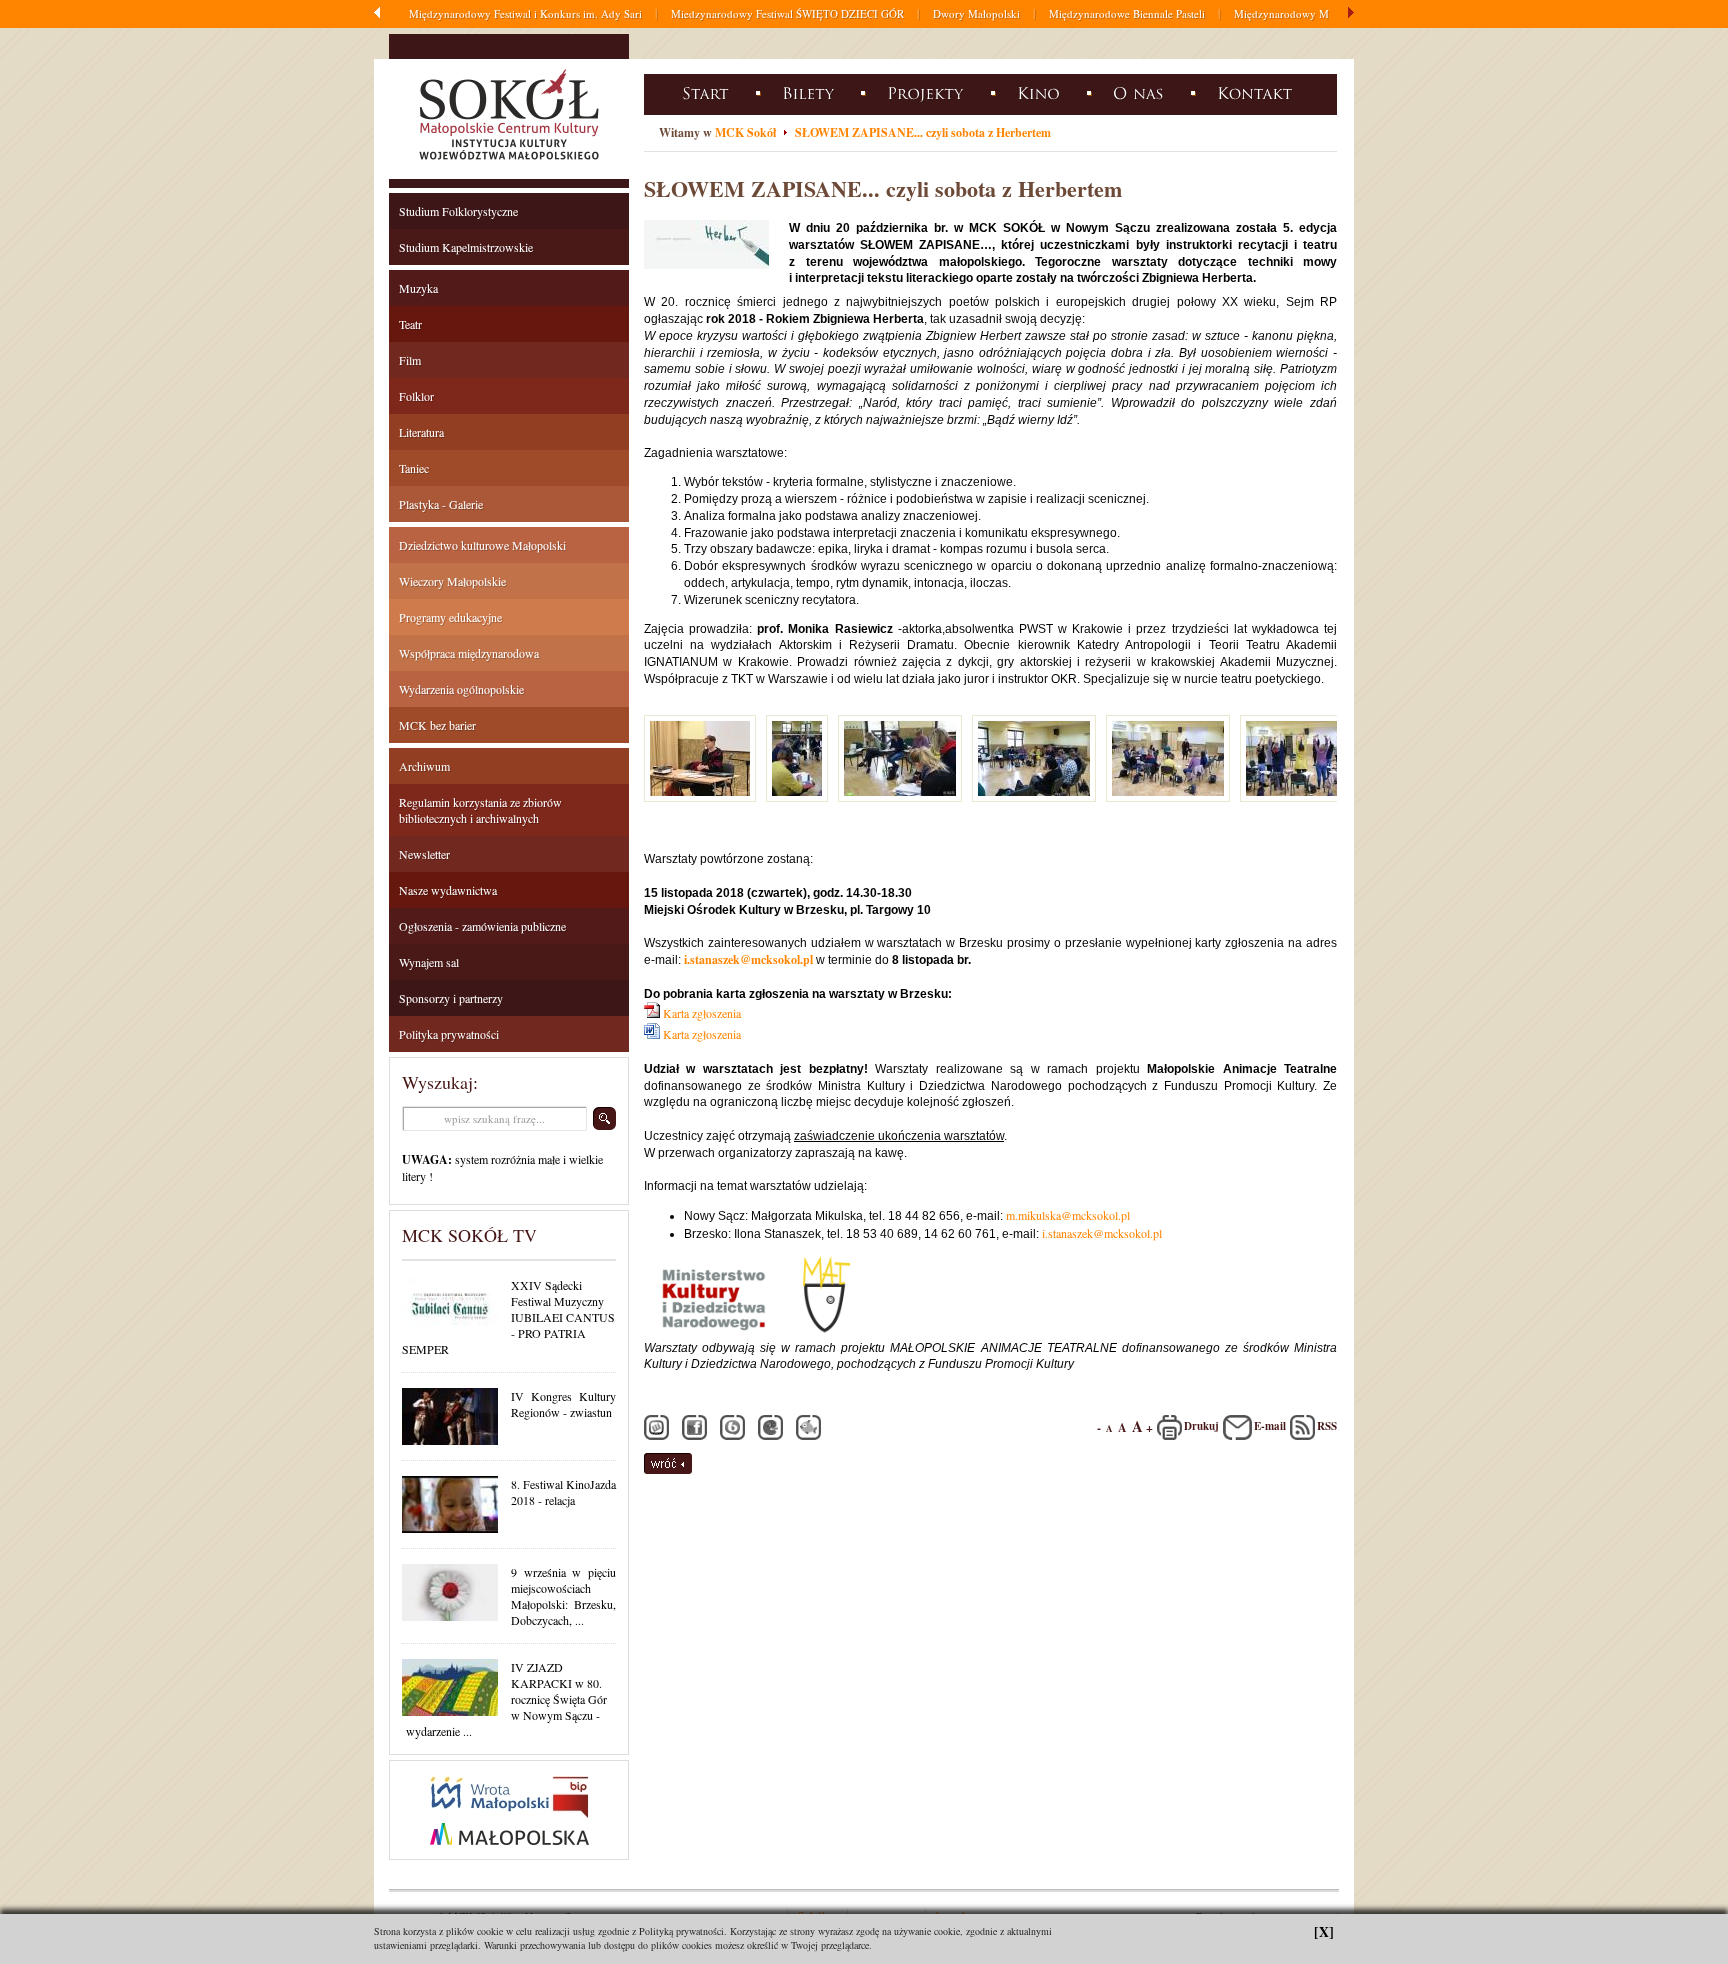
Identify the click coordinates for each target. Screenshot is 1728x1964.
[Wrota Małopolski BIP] (509, 1855)
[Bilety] (811, 92)
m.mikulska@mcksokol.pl (1068, 1215)
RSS (1327, 1426)
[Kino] (1041, 92)
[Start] (708, 92)
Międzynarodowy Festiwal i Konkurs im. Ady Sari (525, 13)
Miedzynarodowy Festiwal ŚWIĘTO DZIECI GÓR (787, 13)
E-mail (1270, 1426)
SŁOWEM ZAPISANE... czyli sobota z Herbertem (923, 132)
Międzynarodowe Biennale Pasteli (1127, 13)
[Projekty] (928, 92)
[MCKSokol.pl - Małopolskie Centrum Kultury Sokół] (509, 164)
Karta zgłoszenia (702, 1013)
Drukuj (1201, 1426)
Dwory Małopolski (976, 13)
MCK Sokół (745, 132)
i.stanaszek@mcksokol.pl (748, 959)
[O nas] (1141, 92)
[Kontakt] (1258, 92)
